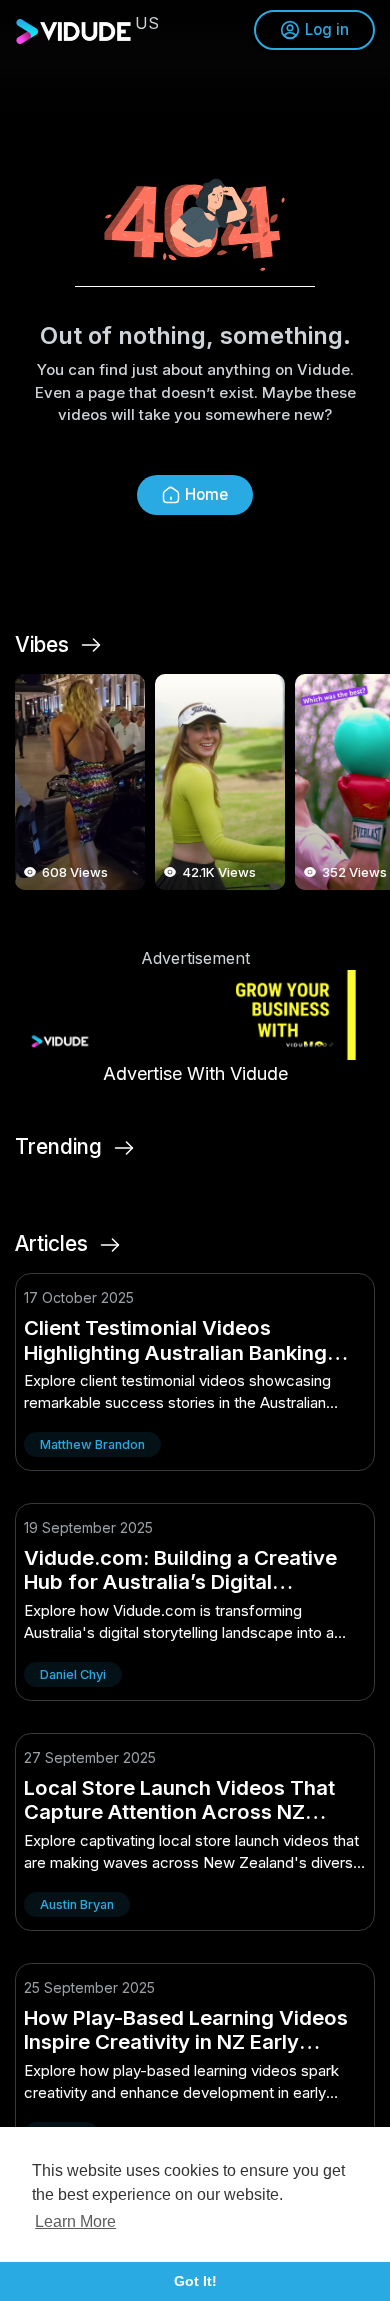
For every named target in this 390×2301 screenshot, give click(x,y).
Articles (51, 1244)
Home (206, 494)
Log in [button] (327, 29)
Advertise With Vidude (195, 1073)
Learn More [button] (75, 2221)
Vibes (42, 645)
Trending (58, 1147)
